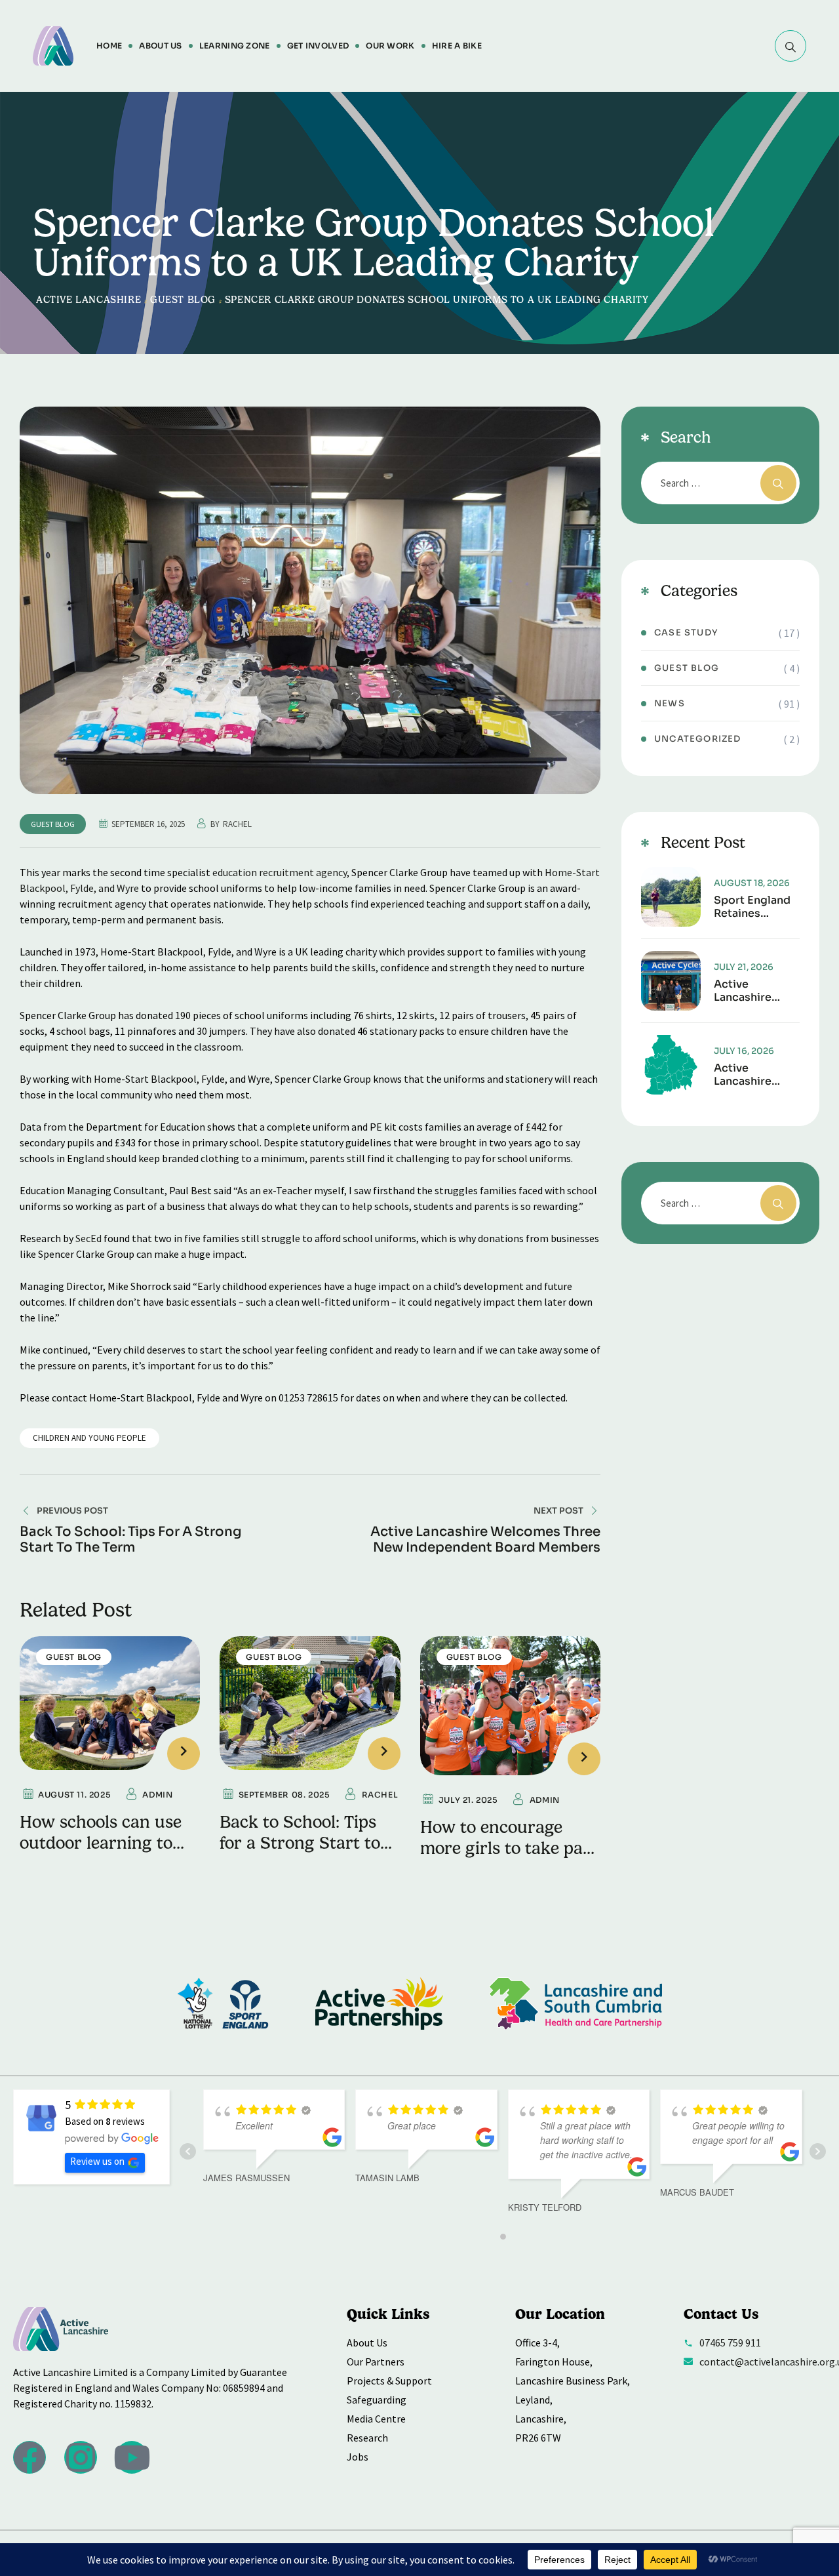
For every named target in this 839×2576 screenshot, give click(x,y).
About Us (160, 46)
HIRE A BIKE (457, 46)
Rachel (237, 824)
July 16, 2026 (744, 1051)
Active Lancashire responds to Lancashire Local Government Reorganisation (756, 1075)
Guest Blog (53, 824)
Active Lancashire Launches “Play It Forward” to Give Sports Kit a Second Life (754, 991)
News (670, 703)
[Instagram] (81, 2457)
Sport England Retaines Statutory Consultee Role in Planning (755, 907)
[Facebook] (29, 2457)
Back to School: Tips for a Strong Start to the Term (300, 1843)
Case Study (686, 633)
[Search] (790, 46)
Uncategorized (698, 739)
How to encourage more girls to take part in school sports (509, 1848)
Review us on (97, 2161)
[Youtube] (132, 2457)
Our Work (390, 46)
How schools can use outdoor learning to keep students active (101, 1843)
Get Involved (318, 46)
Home (109, 46)
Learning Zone (235, 46)
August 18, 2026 (752, 883)
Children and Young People (89, 1438)
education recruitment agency (280, 872)
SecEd (88, 1238)
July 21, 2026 (744, 967)
